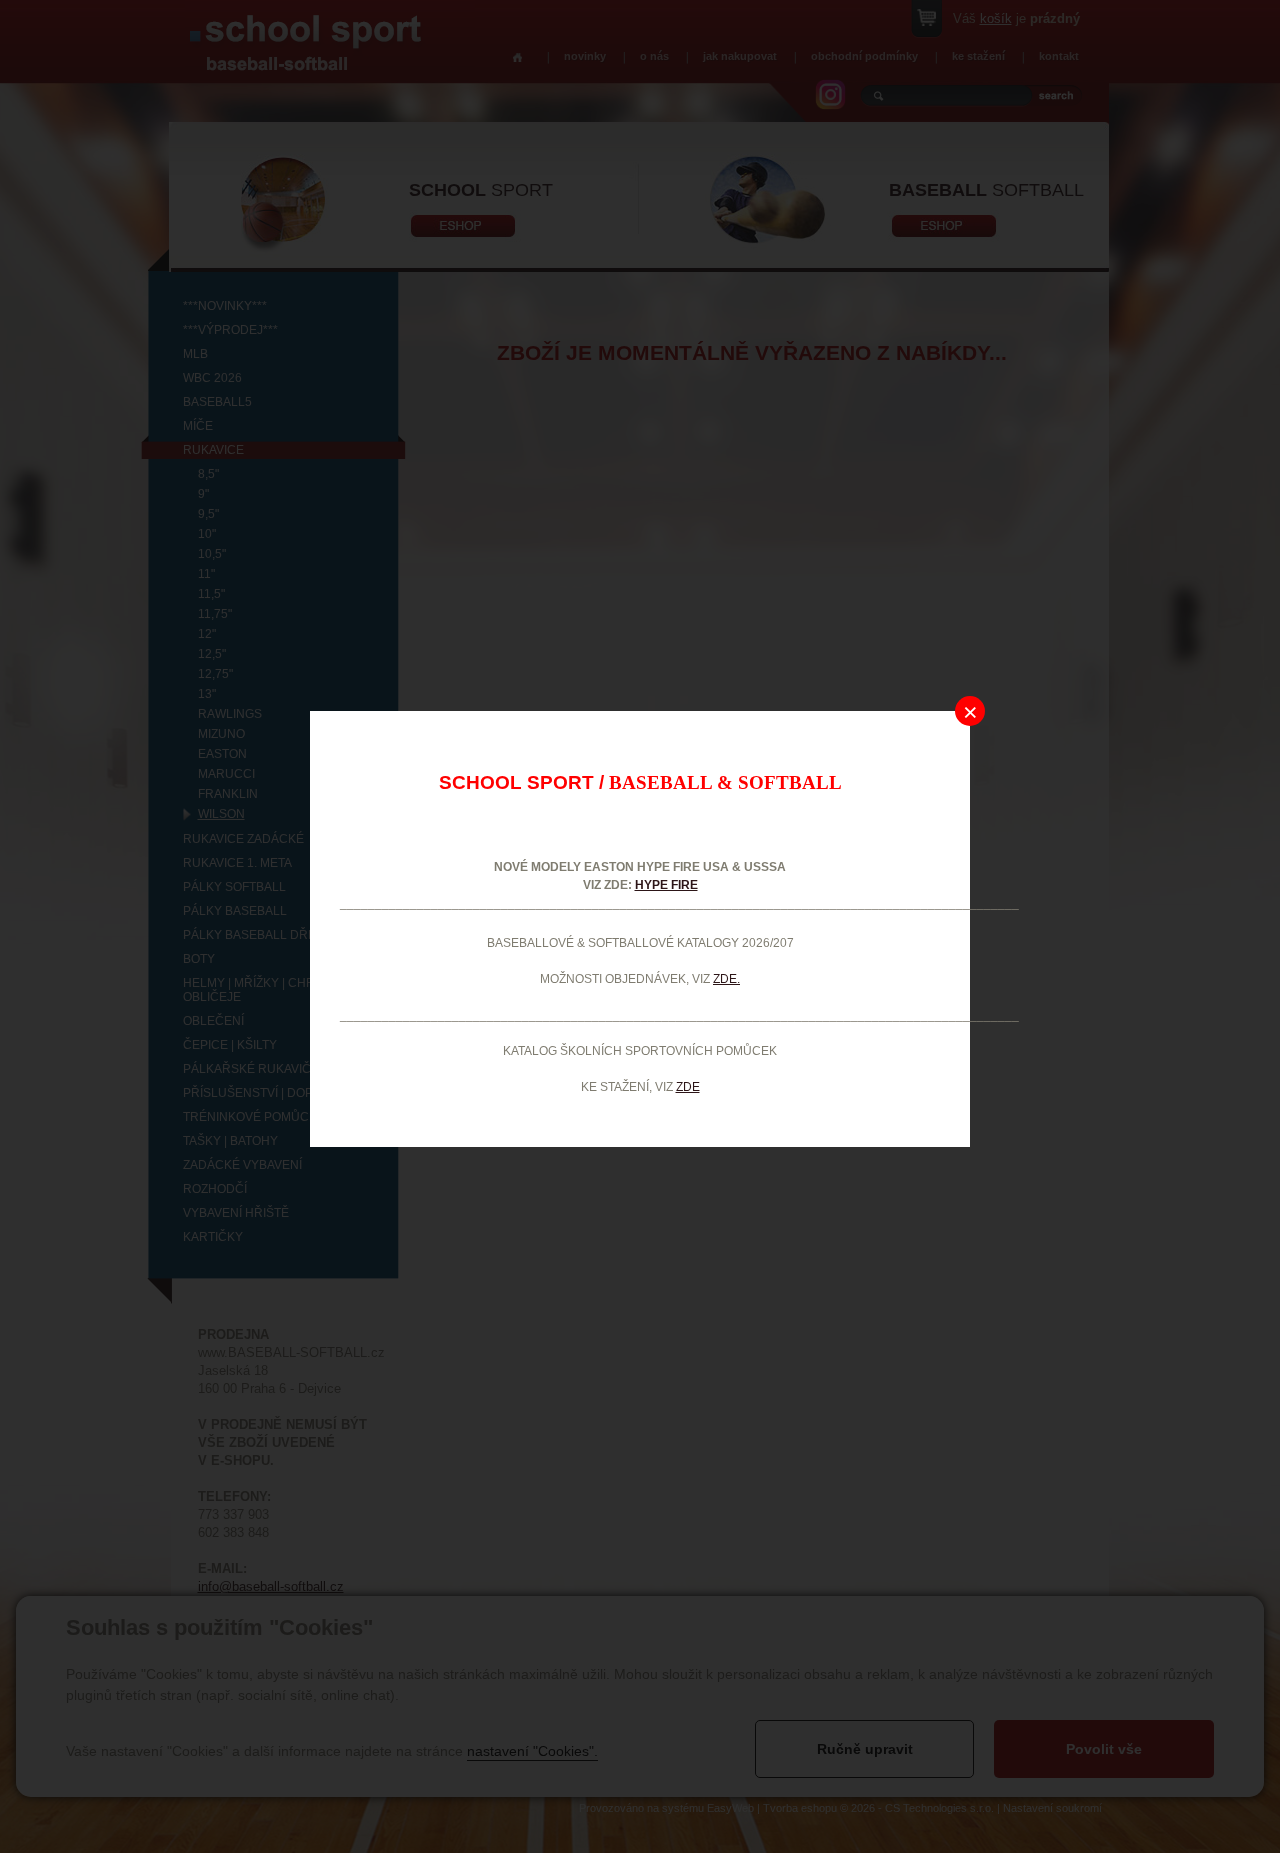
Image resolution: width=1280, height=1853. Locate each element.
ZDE (688, 1087)
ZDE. (726, 979)
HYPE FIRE (666, 885)
